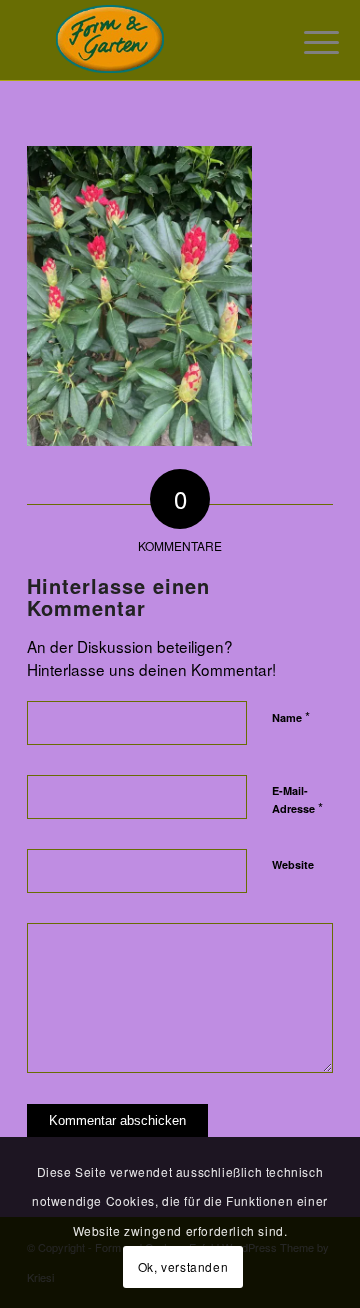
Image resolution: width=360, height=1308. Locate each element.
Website (293, 864)
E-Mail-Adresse (297, 800)
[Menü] (306, 42)
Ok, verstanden (183, 1266)
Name (291, 716)
